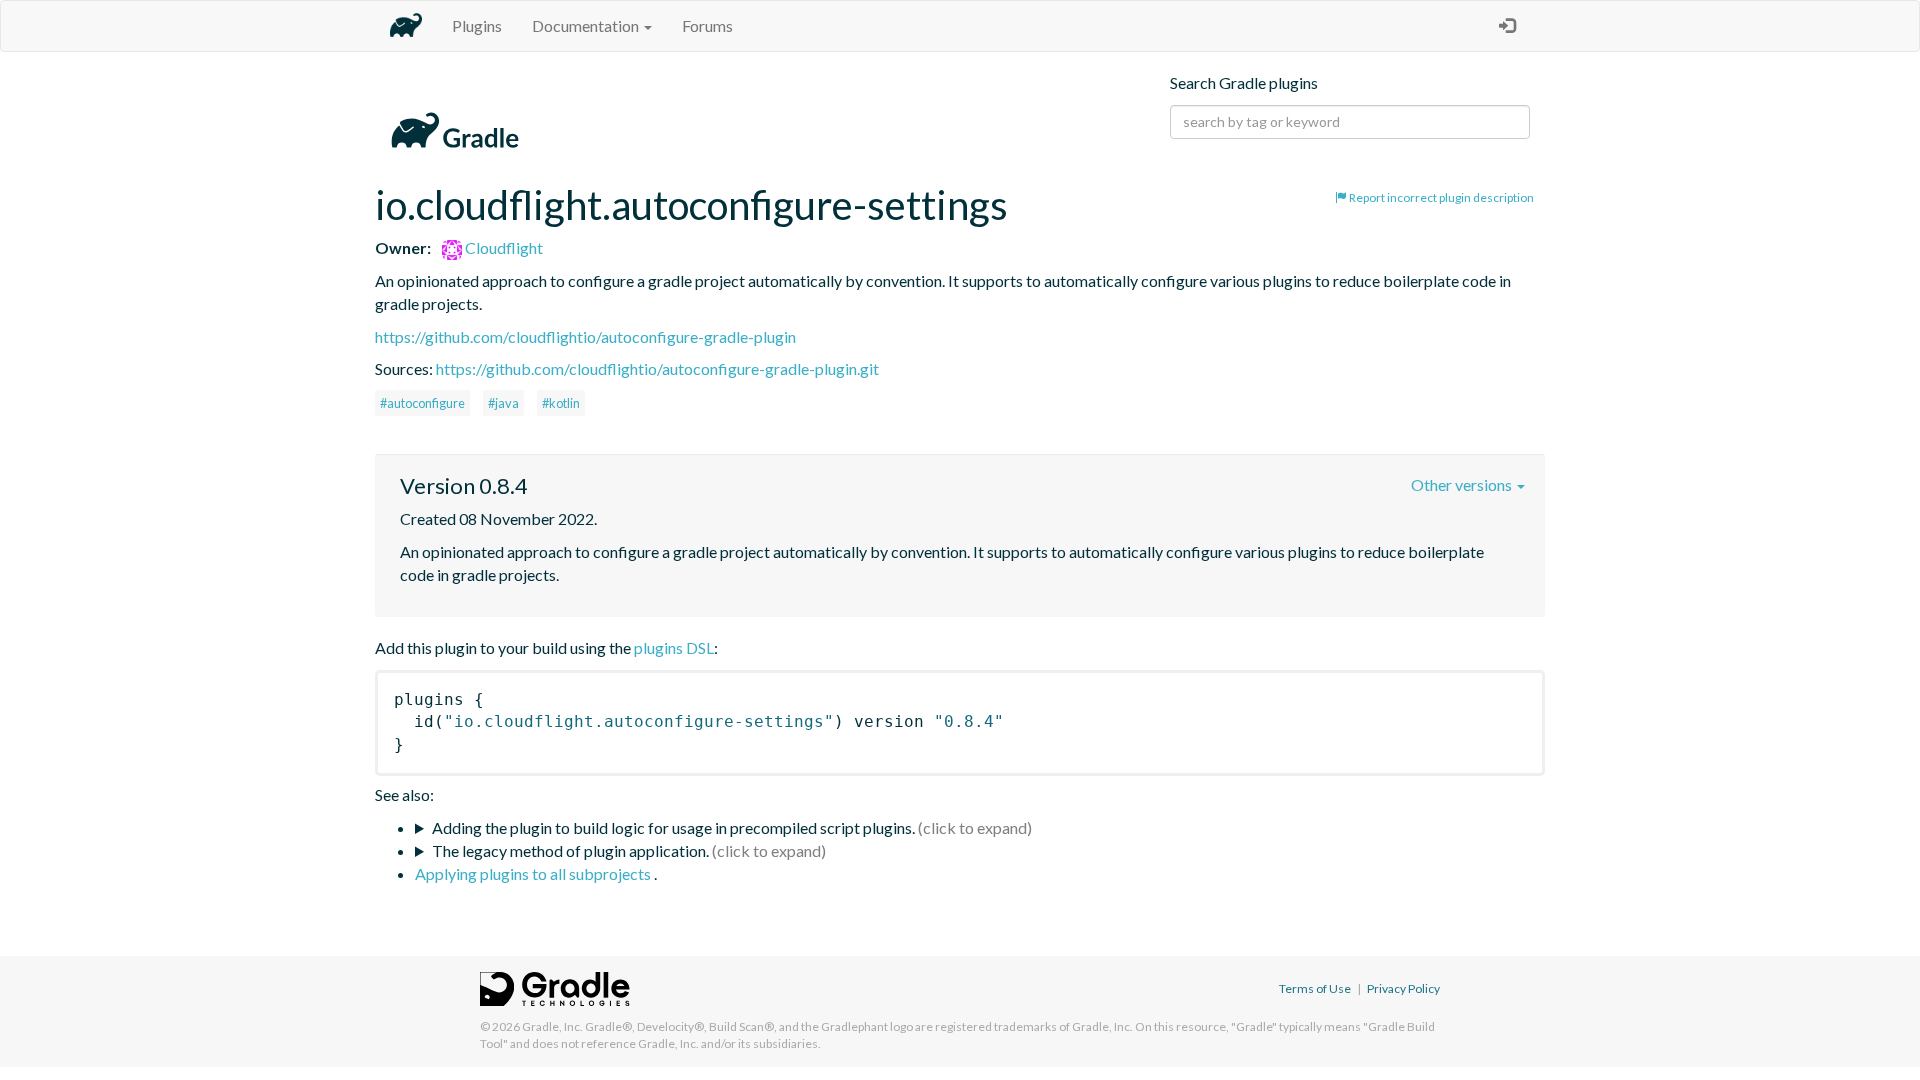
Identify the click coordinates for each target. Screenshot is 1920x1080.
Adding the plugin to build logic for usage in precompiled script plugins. (673, 827)
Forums (707, 25)
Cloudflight (502, 247)
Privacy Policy (1403, 988)
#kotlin (561, 403)
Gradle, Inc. (552, 1026)
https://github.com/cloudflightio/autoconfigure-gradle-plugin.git (657, 368)
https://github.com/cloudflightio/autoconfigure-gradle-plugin (585, 336)
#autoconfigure (422, 403)
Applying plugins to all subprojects (534, 873)
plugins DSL (674, 647)
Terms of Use (1315, 988)
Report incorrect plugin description (1440, 197)
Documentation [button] (587, 25)
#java (503, 403)
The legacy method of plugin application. (570, 850)
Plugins (477, 25)
